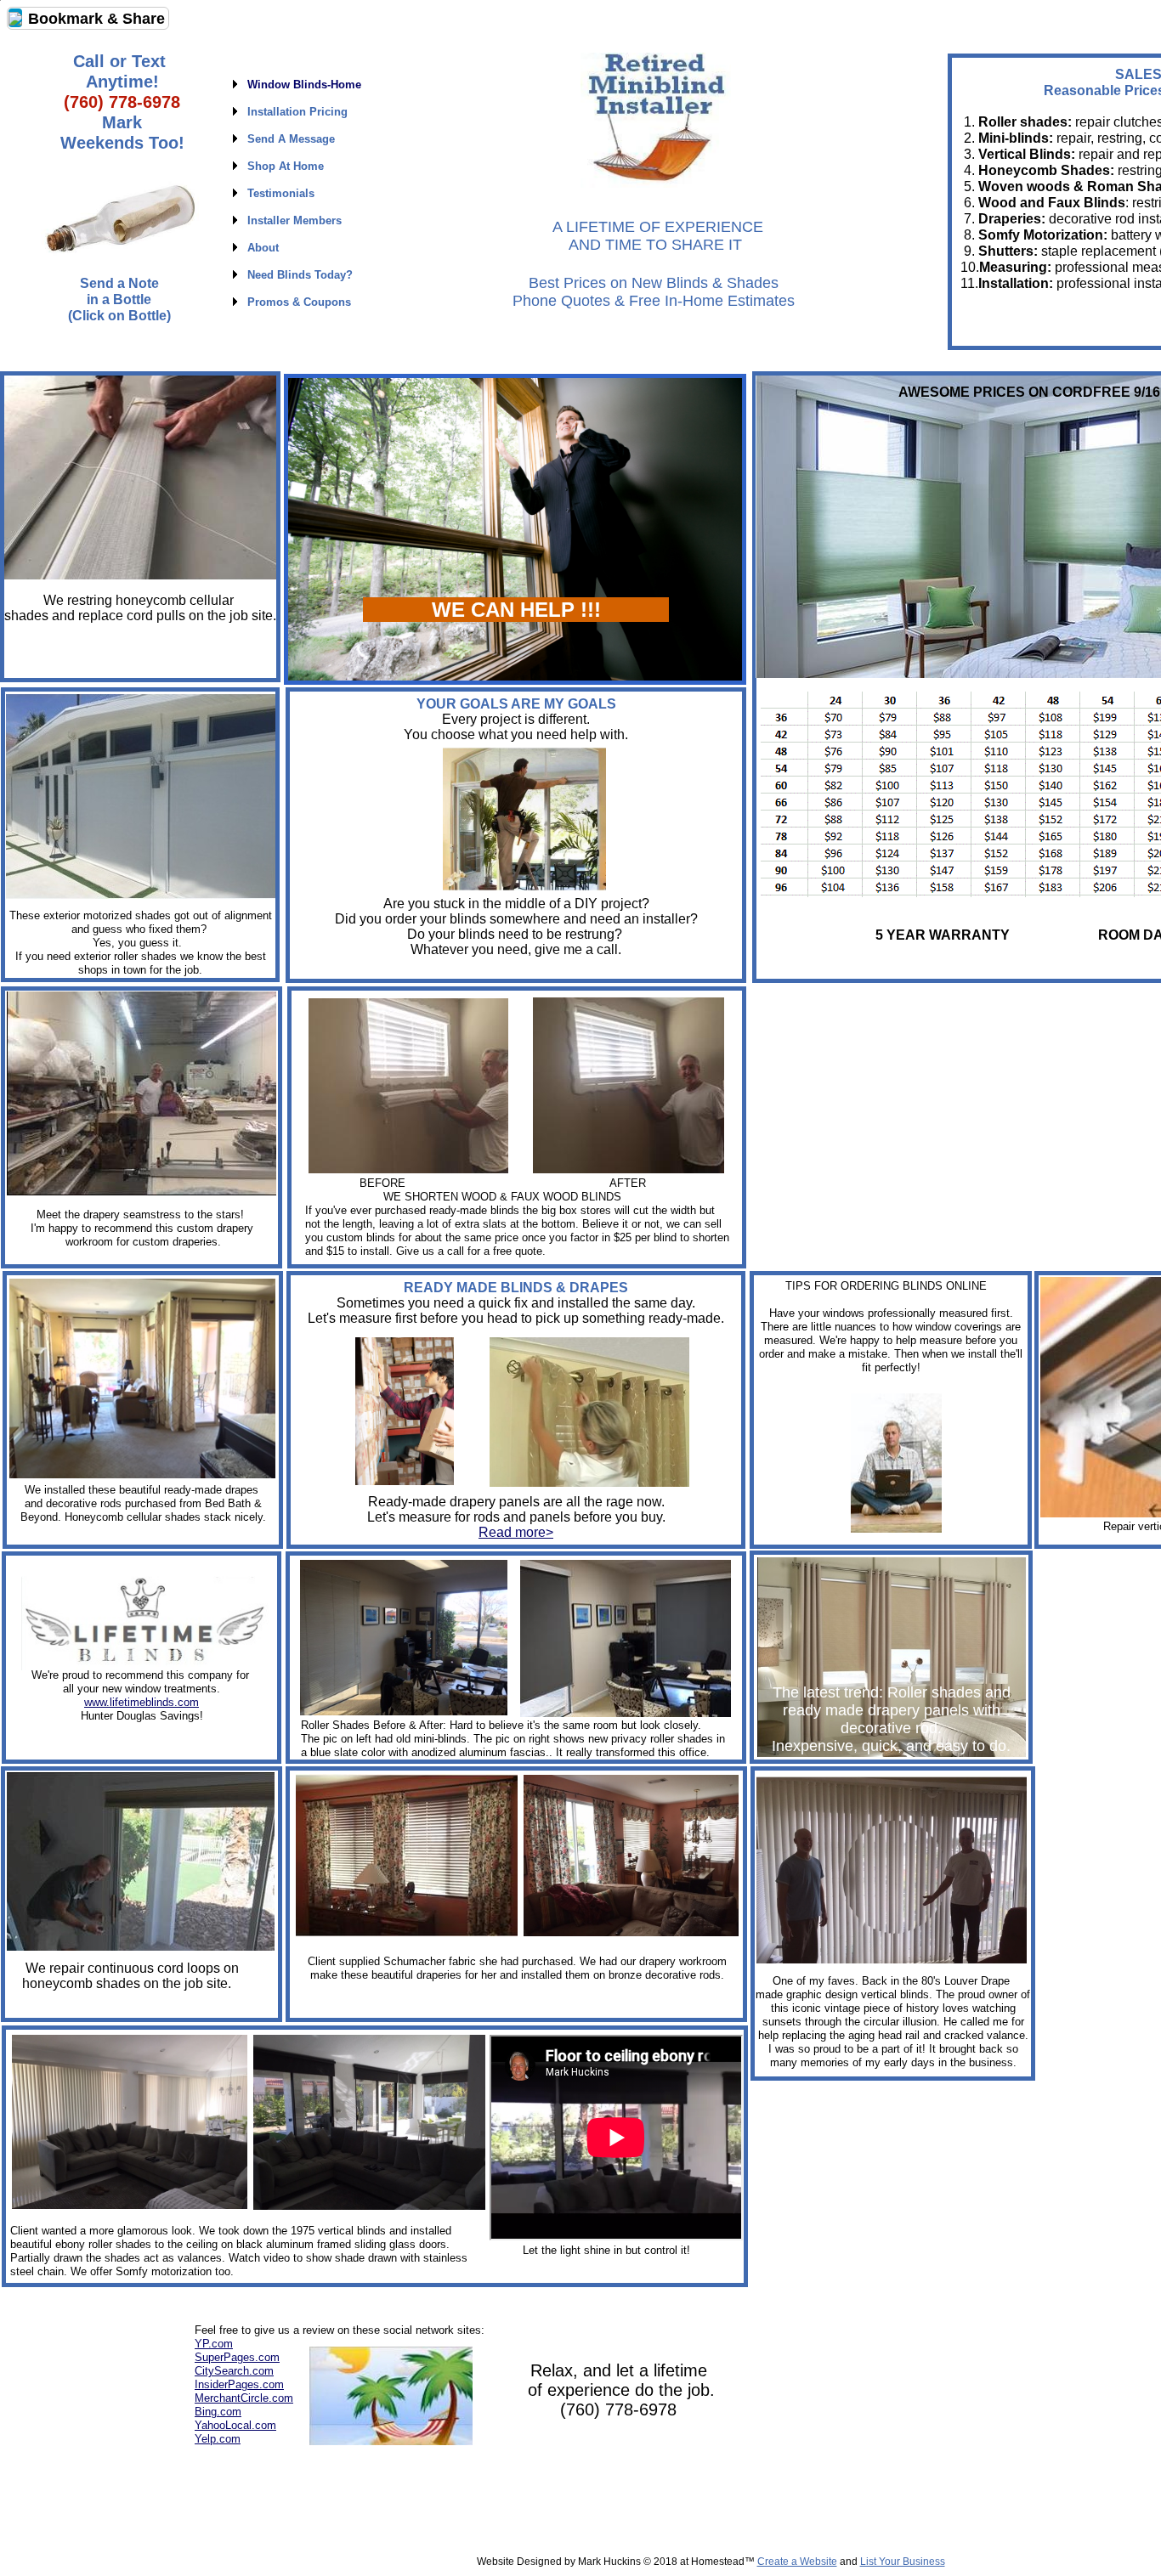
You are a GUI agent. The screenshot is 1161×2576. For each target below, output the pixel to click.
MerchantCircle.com (244, 2398)
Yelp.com (218, 2439)
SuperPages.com (237, 2357)
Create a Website (797, 2562)
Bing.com (218, 2412)
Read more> (516, 1532)
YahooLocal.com (235, 2425)
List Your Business (903, 2562)
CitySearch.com (234, 2371)
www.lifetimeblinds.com (142, 1702)
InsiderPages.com (239, 2384)
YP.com (214, 2344)
